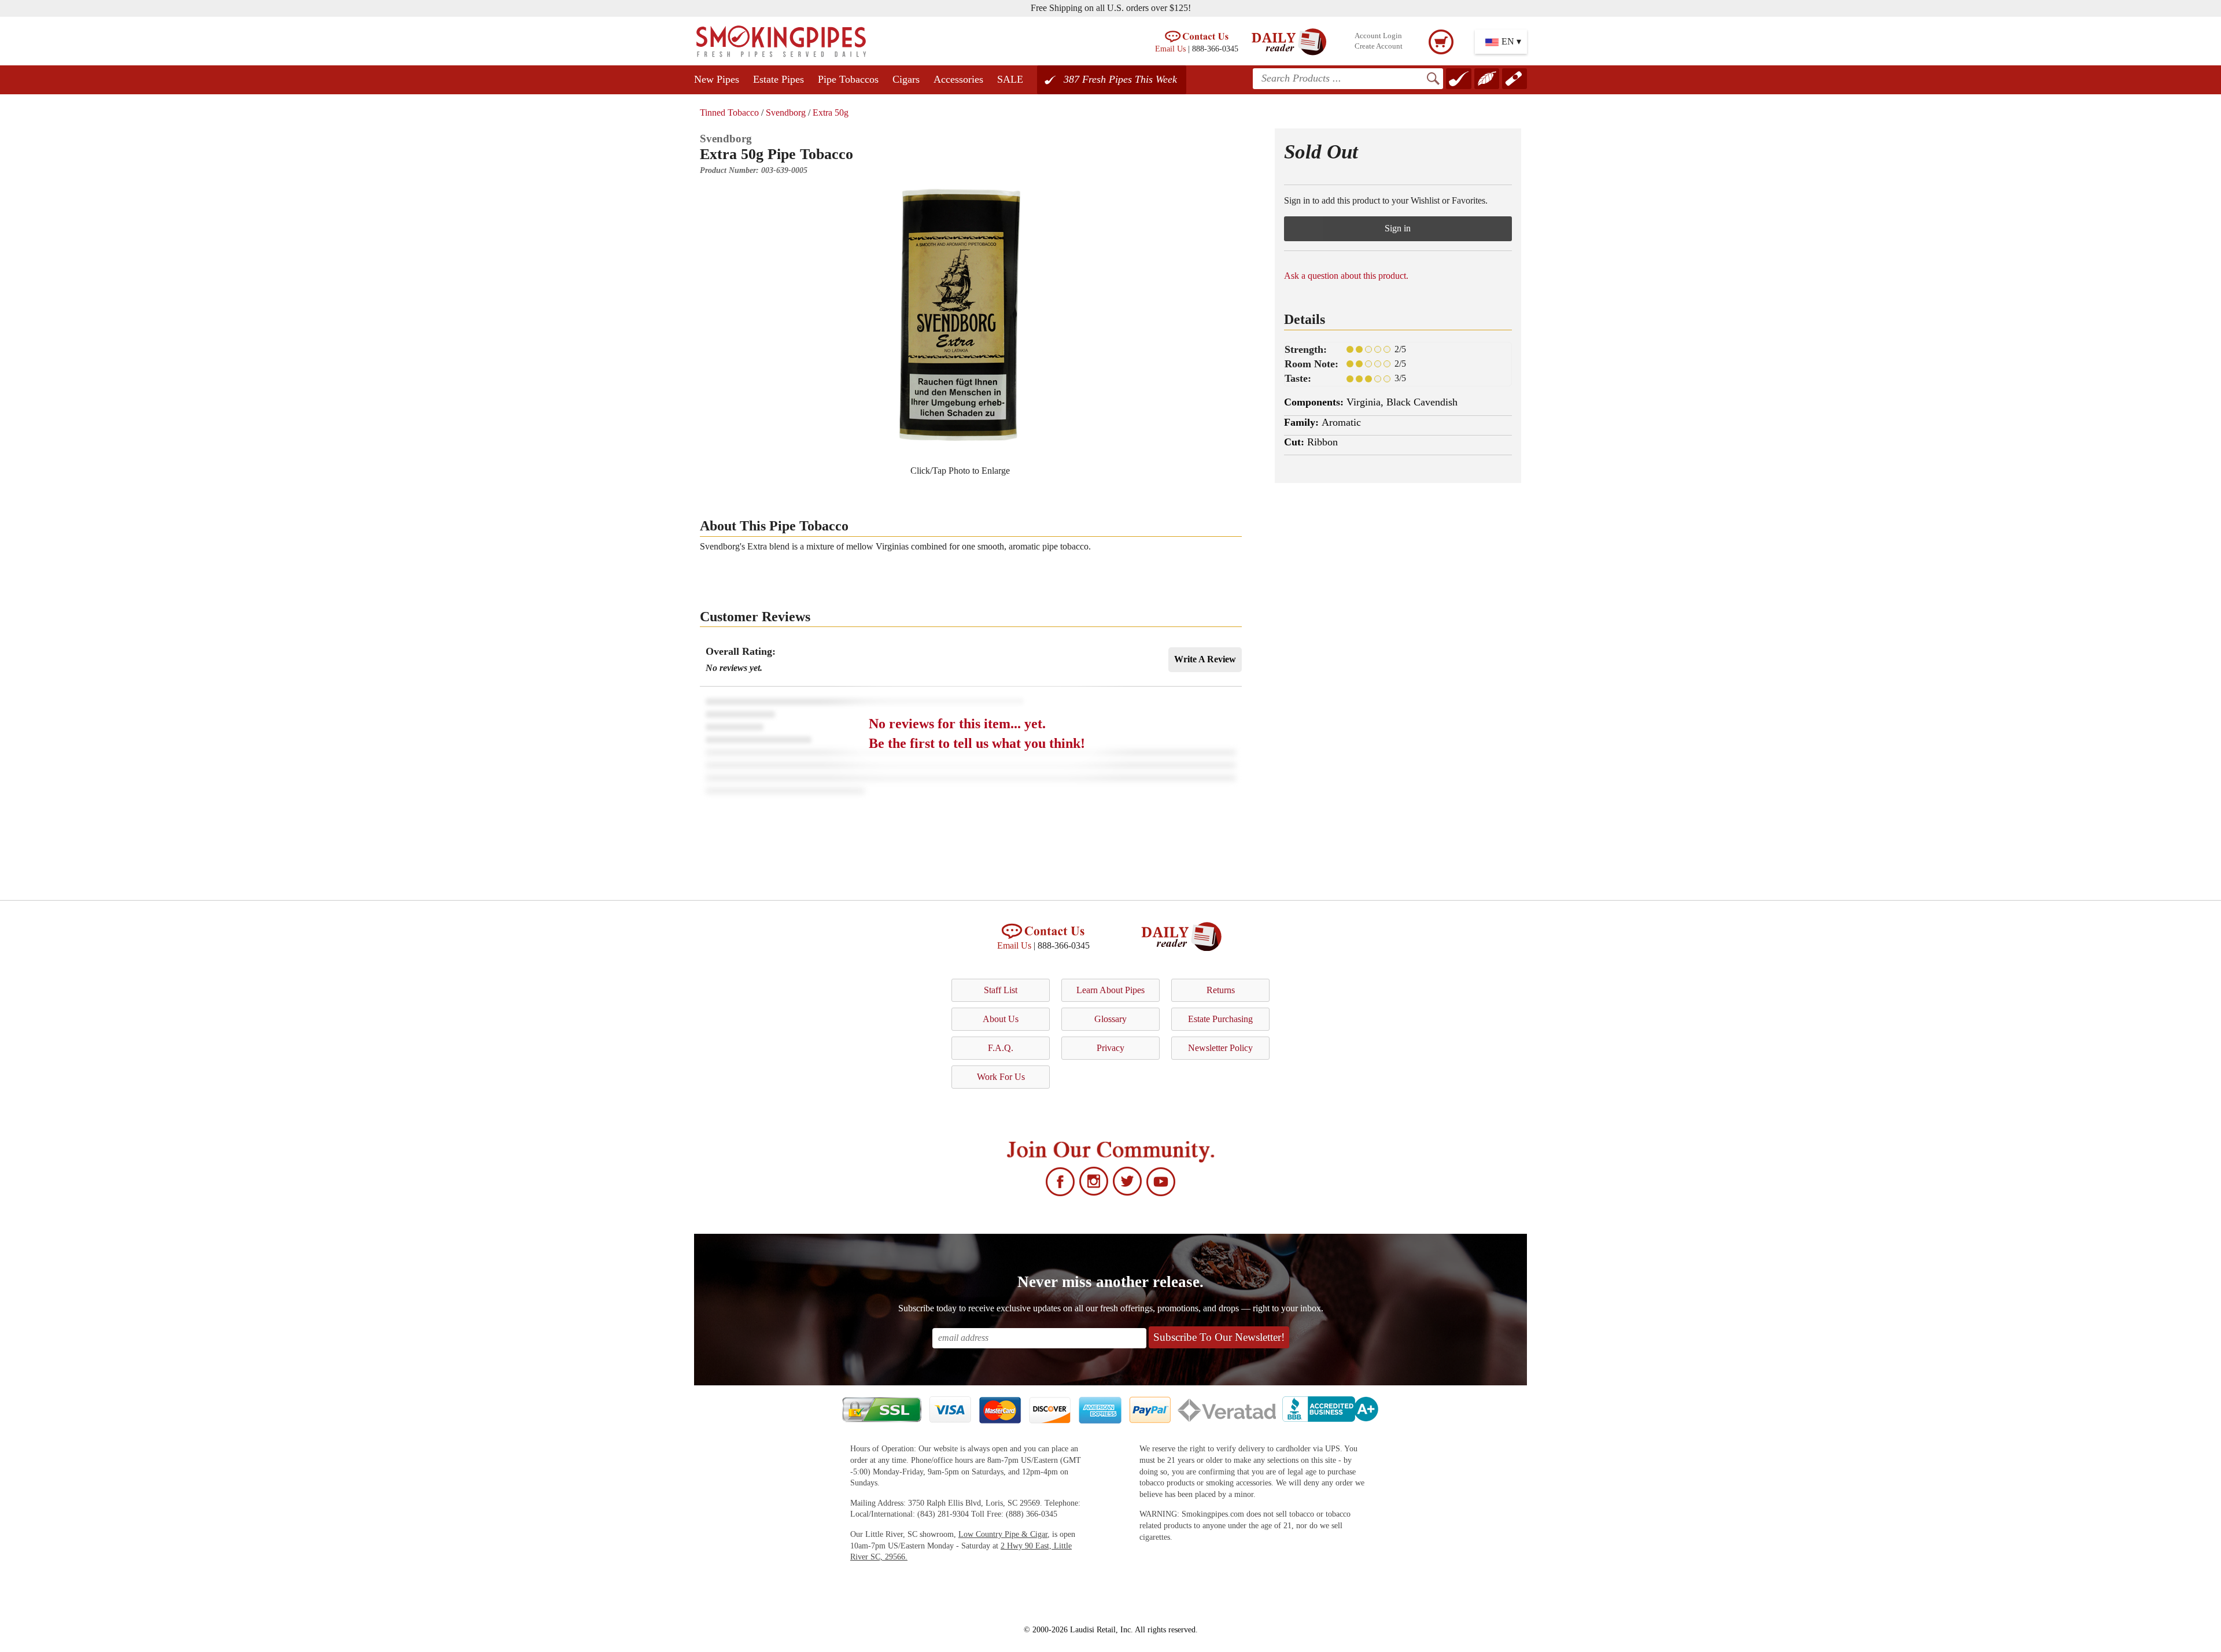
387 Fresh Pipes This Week (1120, 79)
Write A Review (1205, 659)
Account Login (1378, 36)
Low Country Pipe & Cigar (1003, 1534)
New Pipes (717, 79)
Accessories (958, 79)
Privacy (1110, 1048)
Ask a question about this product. (1346, 276)
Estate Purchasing (1220, 1019)
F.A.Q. (1001, 1048)
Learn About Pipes (1110, 990)
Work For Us (1001, 1077)
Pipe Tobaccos (848, 79)
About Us (1001, 1019)
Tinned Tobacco (729, 113)
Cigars (906, 79)
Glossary (1110, 1019)
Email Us (1170, 49)
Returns (1221, 990)
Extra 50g (831, 113)
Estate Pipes (779, 79)
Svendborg (786, 113)
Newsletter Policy (1220, 1048)
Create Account (1379, 46)
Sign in (1398, 228)
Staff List (1001, 990)
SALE (1010, 79)
